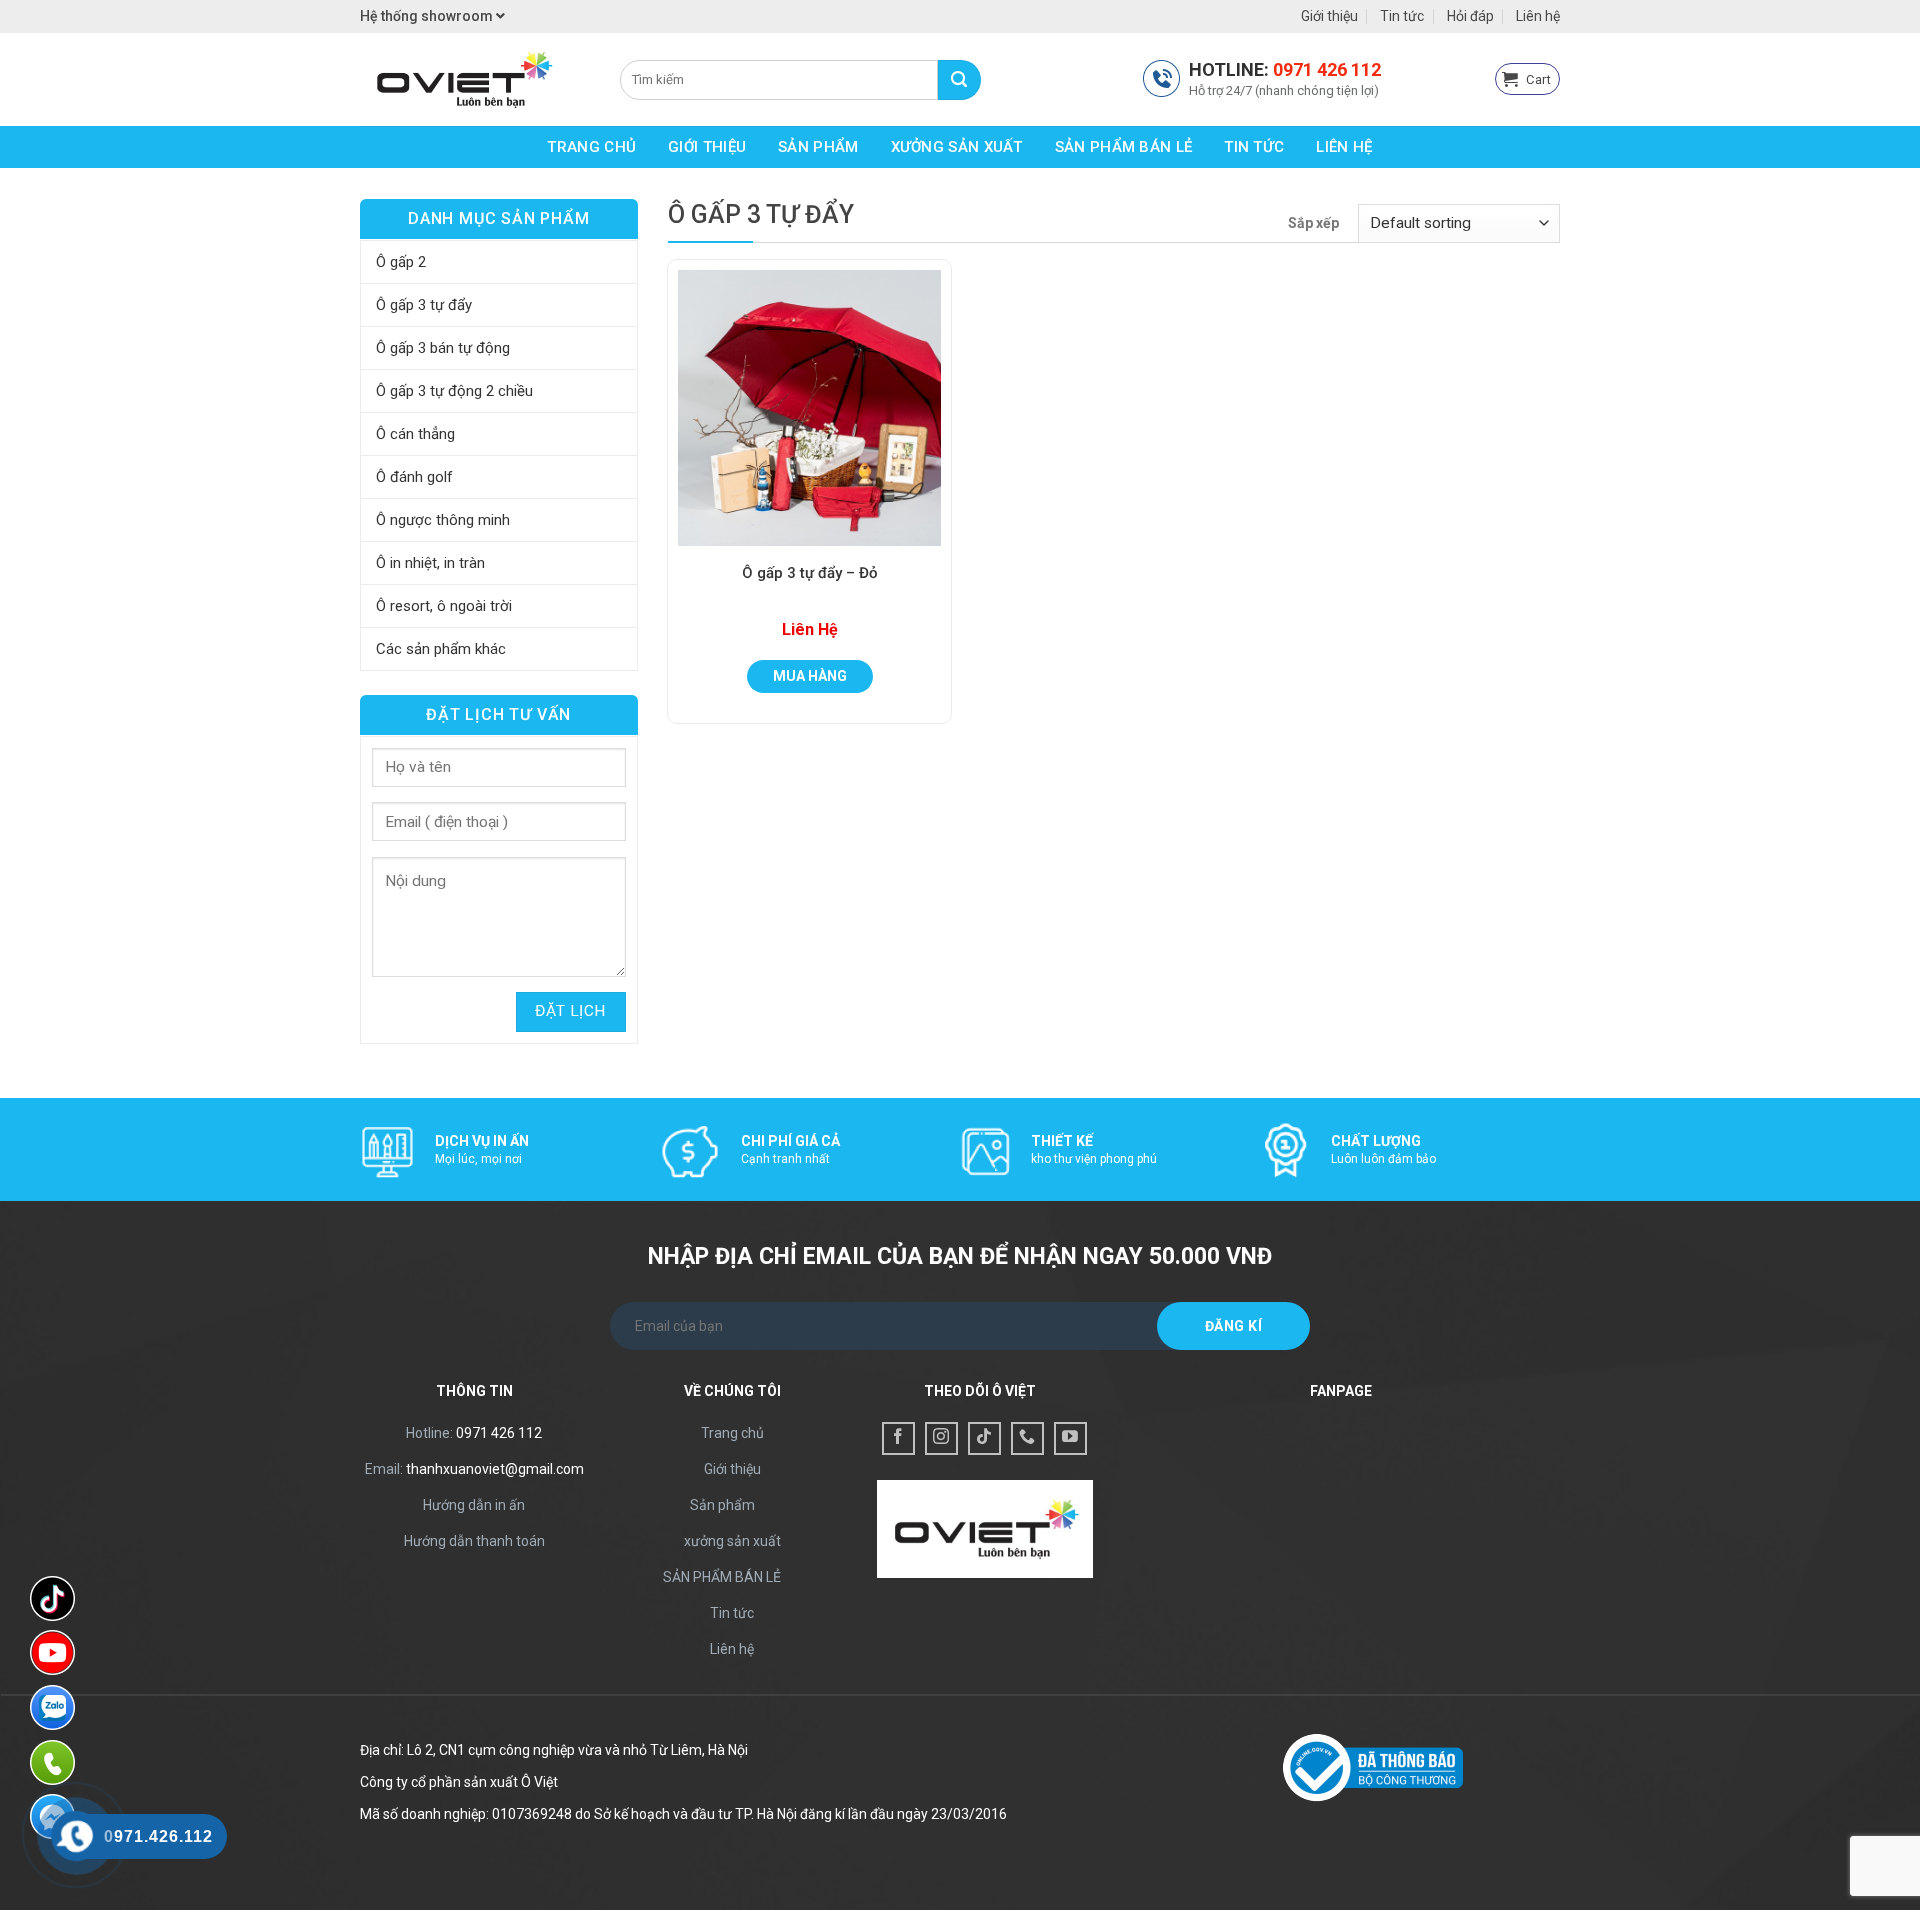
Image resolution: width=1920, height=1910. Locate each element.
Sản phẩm (818, 147)
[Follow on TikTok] (984, 1438)
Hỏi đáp (1470, 16)
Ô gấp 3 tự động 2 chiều (454, 391)
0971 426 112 (1327, 69)
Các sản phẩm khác (441, 649)
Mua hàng (810, 676)
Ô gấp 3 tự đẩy (424, 305)
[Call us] (1027, 1438)
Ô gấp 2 (401, 262)
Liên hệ (1538, 16)
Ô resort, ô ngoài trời (444, 606)
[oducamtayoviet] (475, 79)
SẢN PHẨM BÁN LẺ (1124, 147)
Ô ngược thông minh (443, 520)
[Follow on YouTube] (1070, 1438)
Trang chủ (591, 147)
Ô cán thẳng (415, 434)
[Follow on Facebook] (898, 1438)
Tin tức (1402, 16)
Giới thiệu (1329, 16)
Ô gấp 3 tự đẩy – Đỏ (810, 573)
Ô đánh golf (414, 477)
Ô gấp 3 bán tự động (443, 348)
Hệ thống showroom (428, 16)
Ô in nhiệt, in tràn (430, 563)
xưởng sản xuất (957, 147)
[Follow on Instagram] (941, 1438)
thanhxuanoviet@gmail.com (495, 1469)
